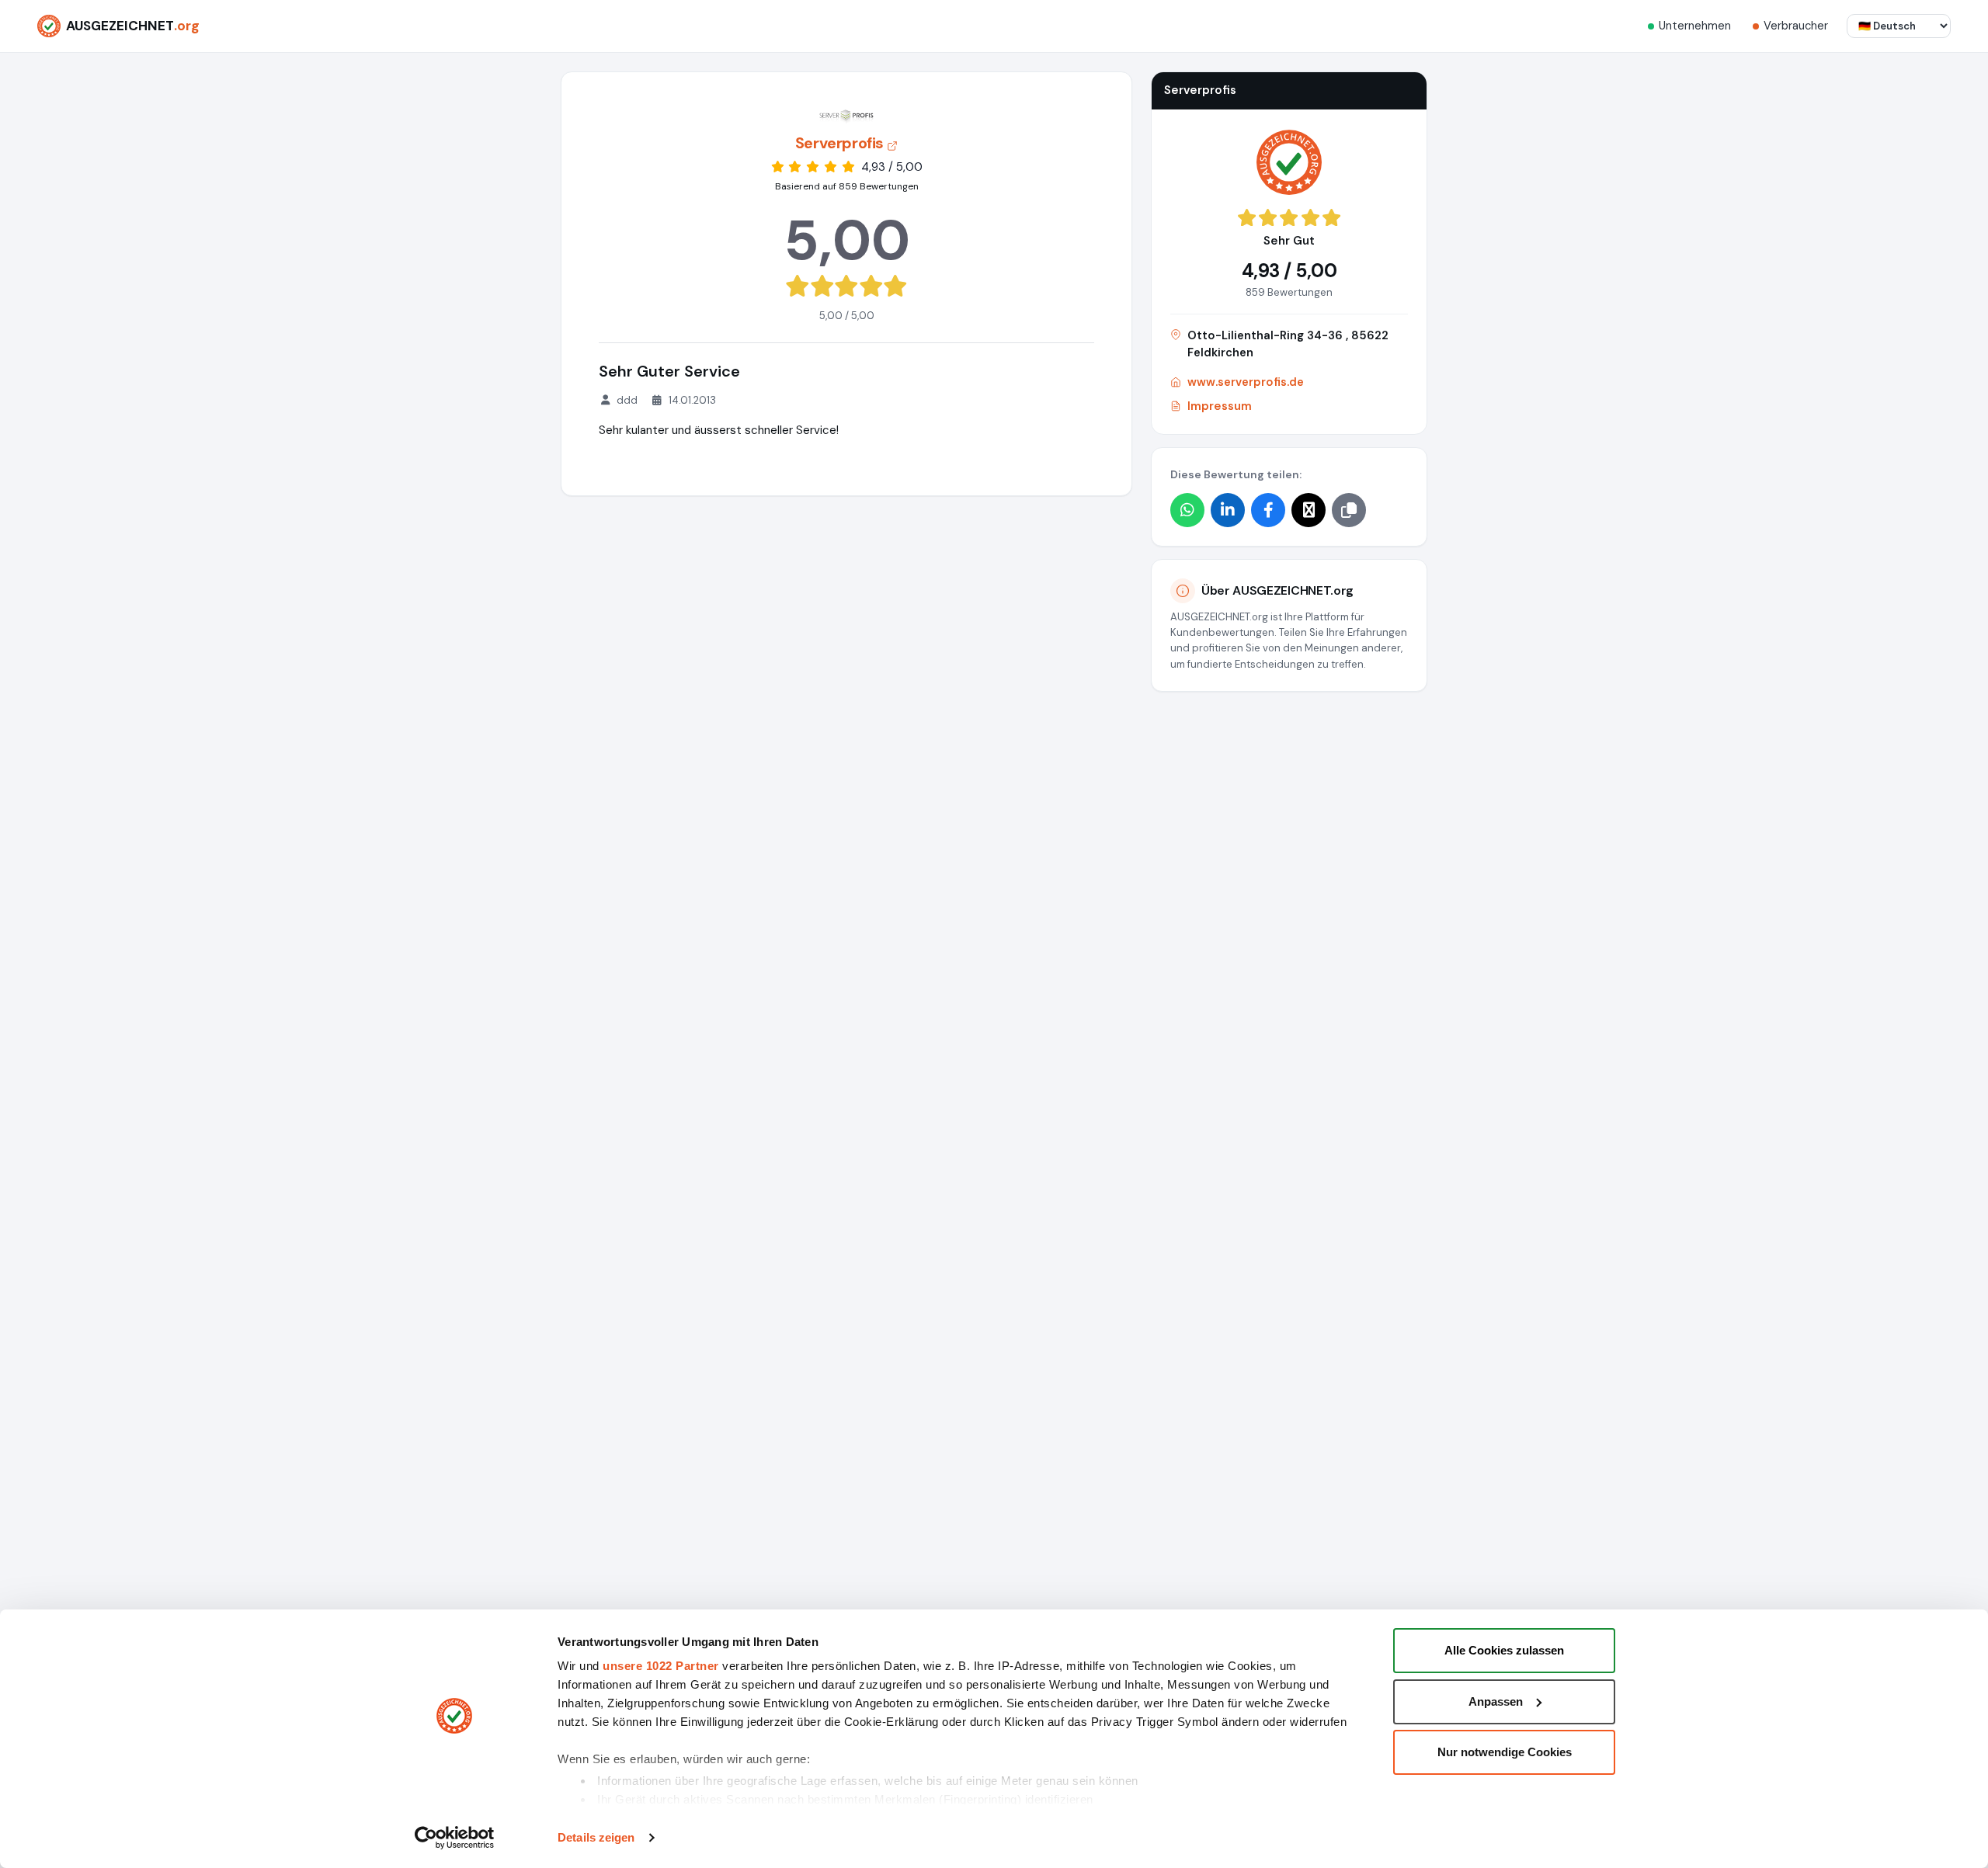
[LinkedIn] (1228, 510)
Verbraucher (1796, 26)
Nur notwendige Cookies (1505, 1752)
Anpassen (1496, 1701)
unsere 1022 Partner (661, 1666)
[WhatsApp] (1187, 510)
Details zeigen (596, 1837)
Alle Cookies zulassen (1504, 1650)
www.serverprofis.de (1246, 382)
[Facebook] (1268, 510)
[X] (1309, 510)
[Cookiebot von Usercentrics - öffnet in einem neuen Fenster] (455, 1838)
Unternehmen (1695, 26)
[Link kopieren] (1349, 510)
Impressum (1220, 406)
